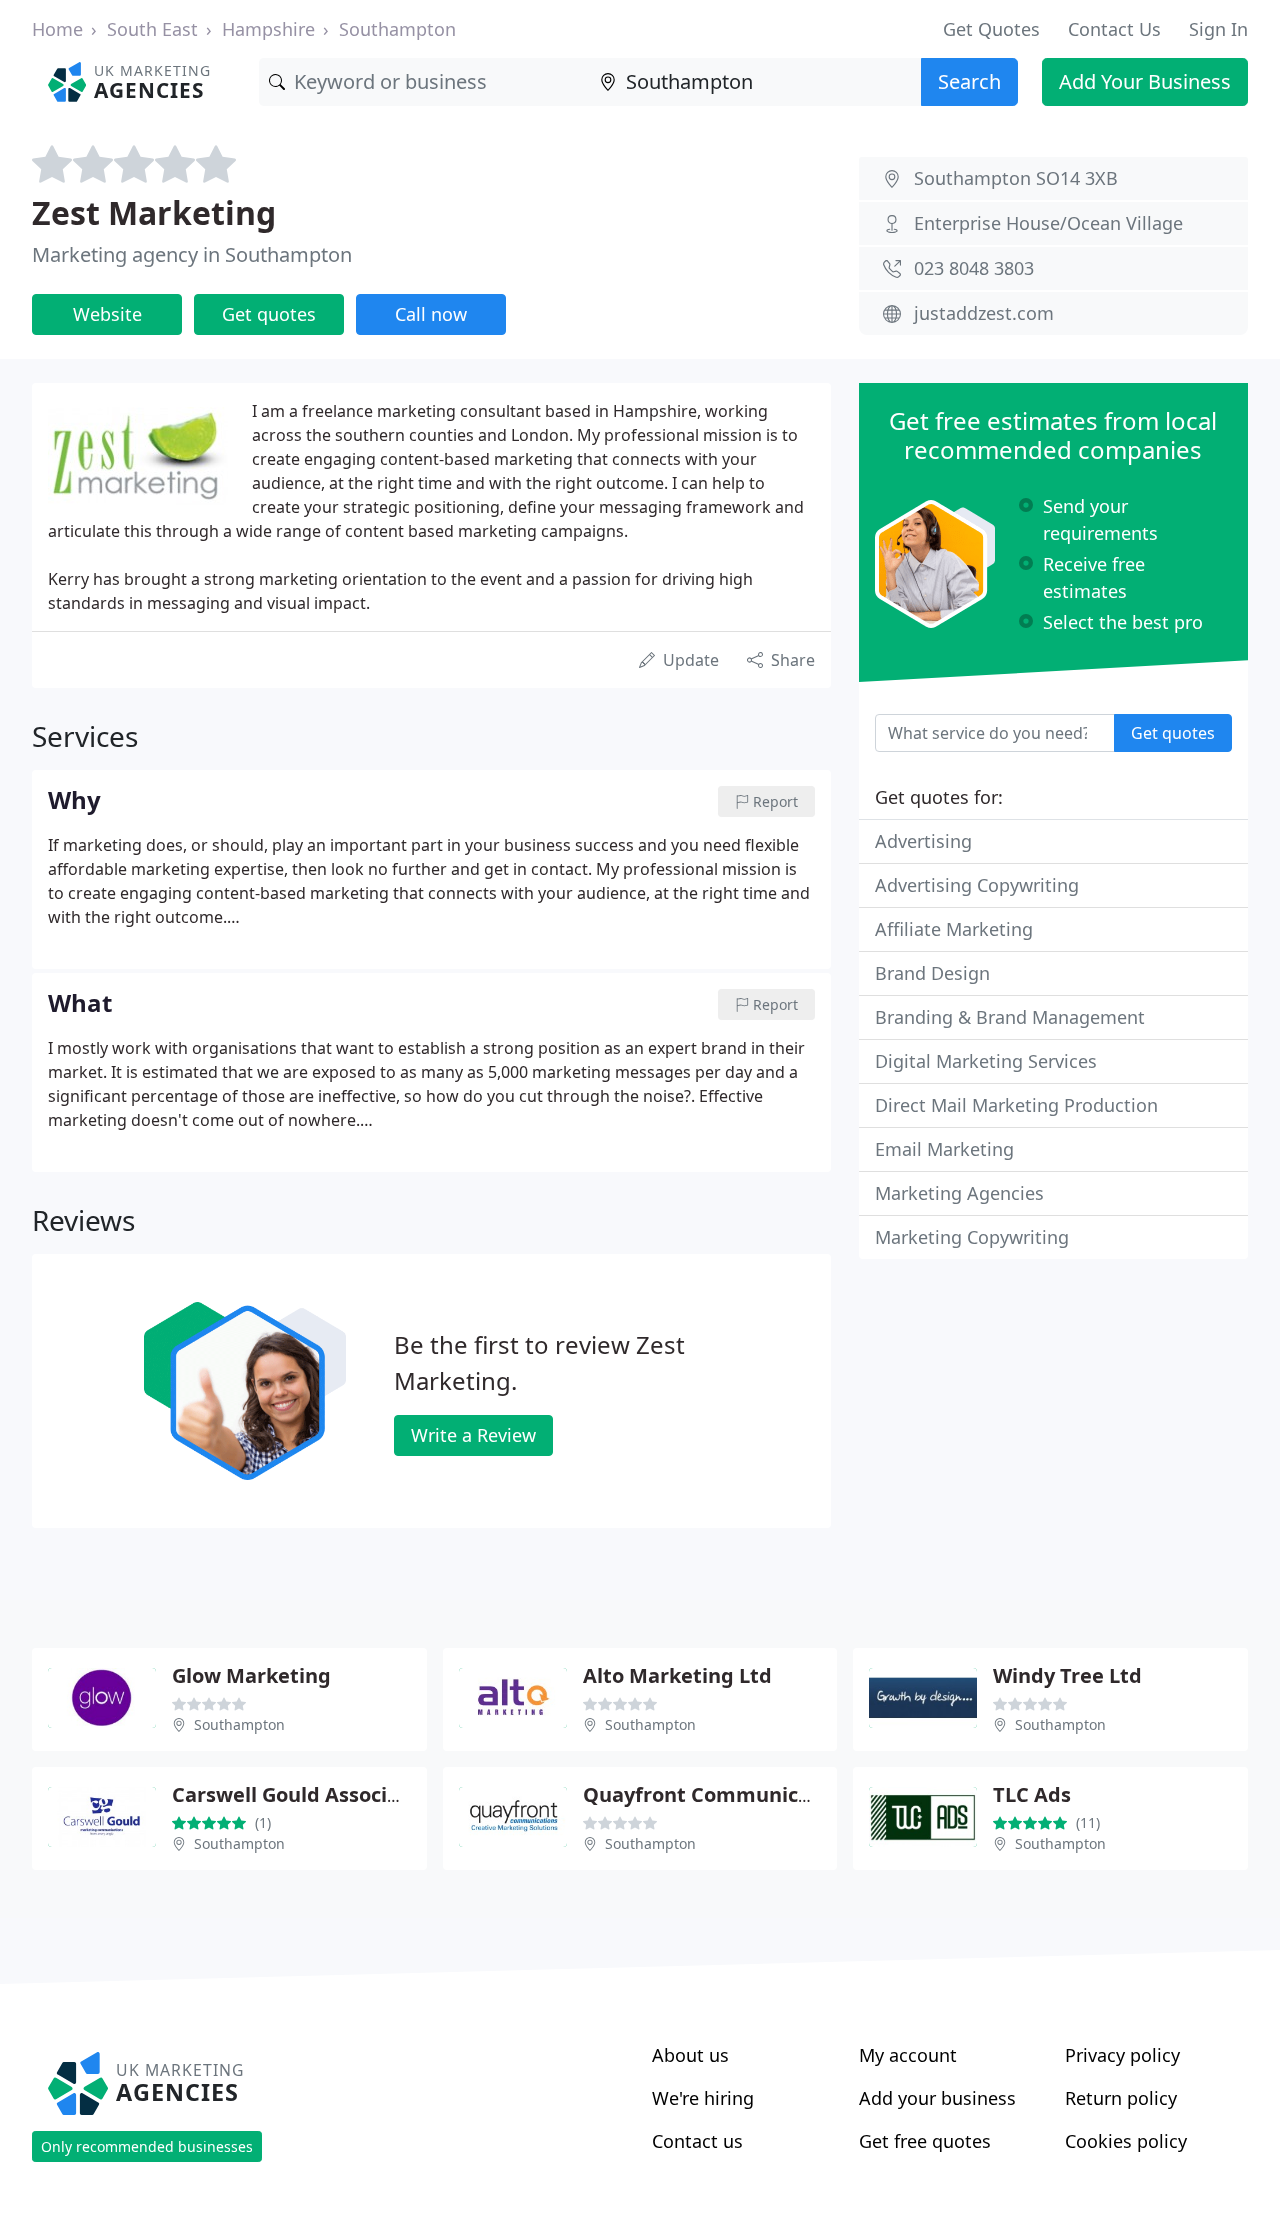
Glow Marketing (251, 1675)
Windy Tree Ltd (1067, 1675)
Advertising (923, 841)
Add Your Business (1145, 81)
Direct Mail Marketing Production (1016, 1105)
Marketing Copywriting (972, 1237)
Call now (431, 314)
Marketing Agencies (959, 1193)
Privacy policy (1122, 2055)
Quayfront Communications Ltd (740, 1794)
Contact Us (1114, 29)
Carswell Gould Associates (301, 1794)
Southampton (397, 29)
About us (690, 2055)
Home (57, 29)
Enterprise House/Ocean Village (1048, 223)
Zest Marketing (154, 212)
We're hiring (703, 2098)
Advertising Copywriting (977, 885)
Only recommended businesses (147, 2146)
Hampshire (268, 29)
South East (152, 29)
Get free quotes (925, 2141)
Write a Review (473, 1435)
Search (969, 81)
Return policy (1121, 2098)
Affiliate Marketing (954, 929)
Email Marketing (944, 1149)
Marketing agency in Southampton (192, 254)
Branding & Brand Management (1010, 1017)
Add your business (937, 2098)
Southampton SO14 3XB (1016, 178)
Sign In (1218, 29)
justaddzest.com (984, 313)
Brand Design (932, 973)
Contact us (697, 2141)
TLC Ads (1032, 1794)
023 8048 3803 (974, 268)
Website (107, 314)
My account (908, 2055)
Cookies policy (1126, 2141)
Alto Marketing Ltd (677, 1675)
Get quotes (269, 314)
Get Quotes (991, 29)
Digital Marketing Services (986, 1061)
